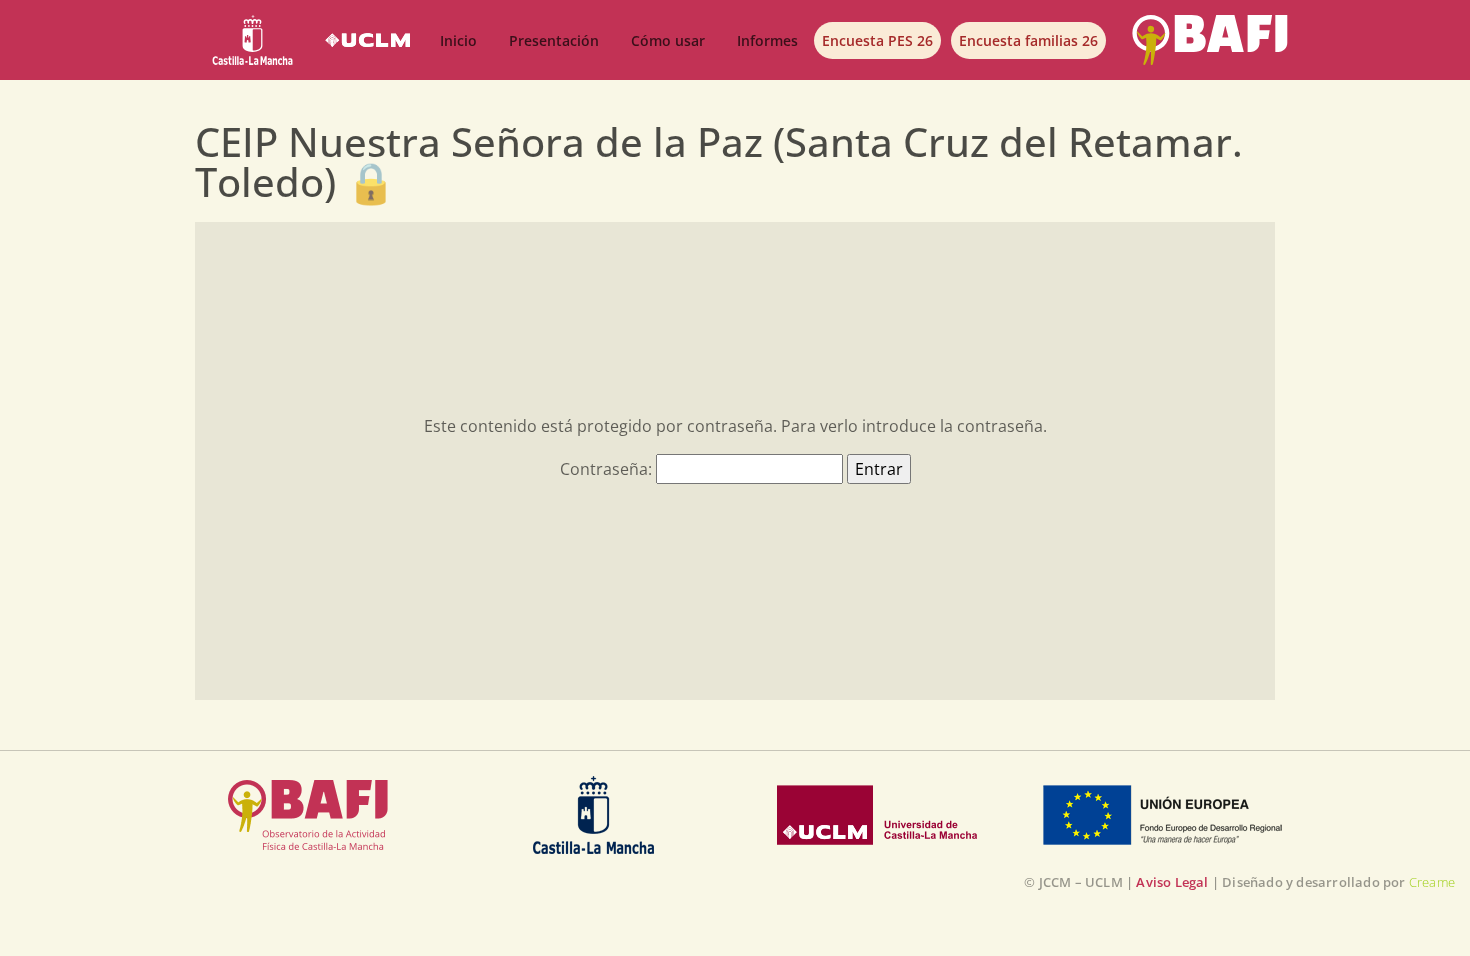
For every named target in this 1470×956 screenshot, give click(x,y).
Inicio (458, 40)
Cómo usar (668, 40)
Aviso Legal (1172, 882)
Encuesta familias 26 (1028, 40)
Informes (767, 40)
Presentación (554, 40)
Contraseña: (608, 469)
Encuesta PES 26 (877, 40)
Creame (1432, 882)
